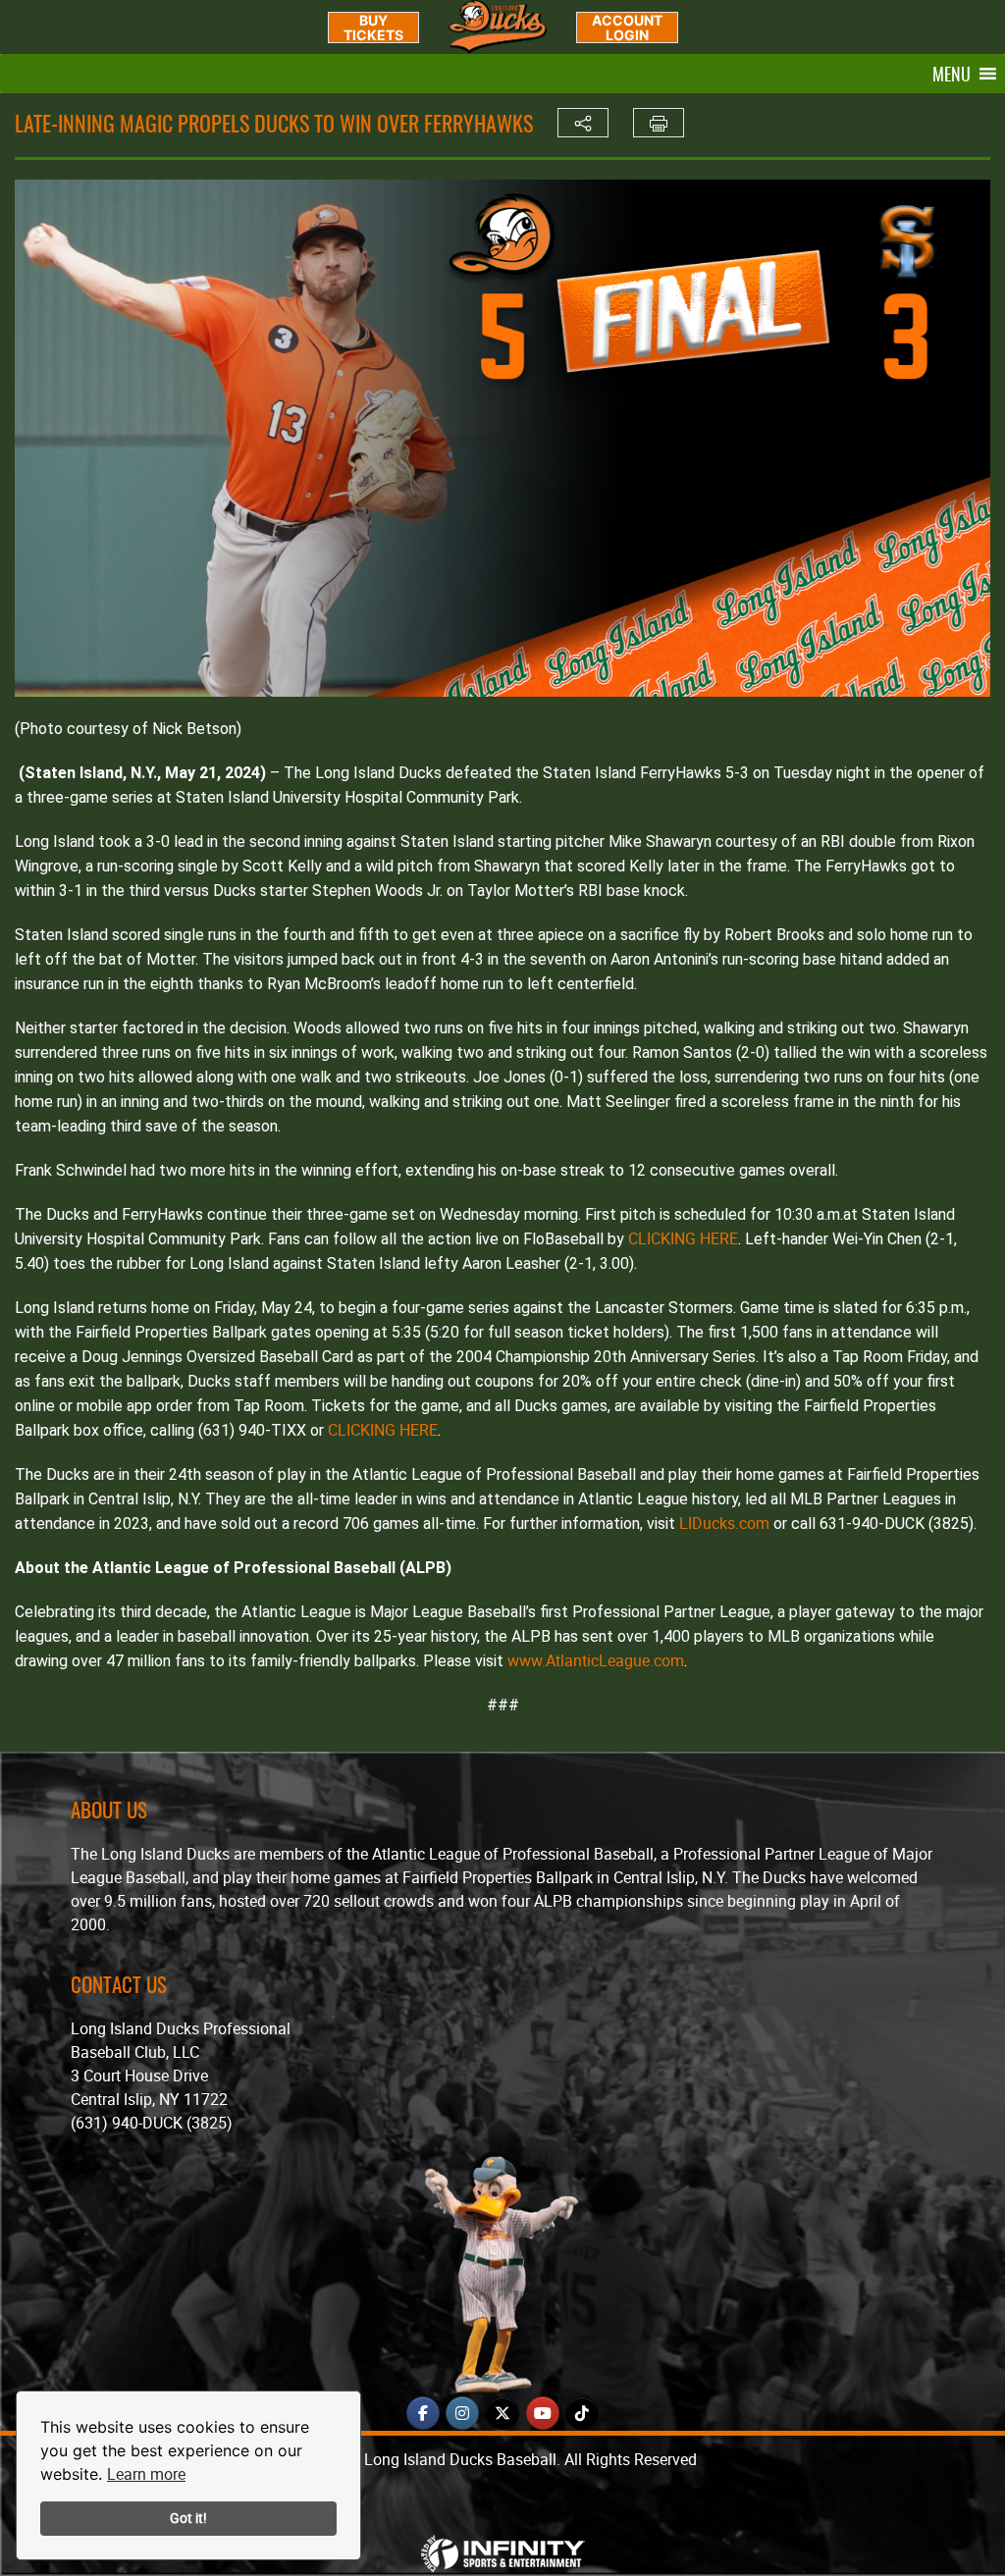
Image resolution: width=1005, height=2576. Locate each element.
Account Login (627, 27)
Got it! (188, 2518)
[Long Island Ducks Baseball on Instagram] (462, 2413)
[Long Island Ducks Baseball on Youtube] (543, 2413)
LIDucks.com (724, 1523)
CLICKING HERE (683, 1238)
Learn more (146, 2474)
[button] (952, 74)
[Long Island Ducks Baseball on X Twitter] (502, 2413)
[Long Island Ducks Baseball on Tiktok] (582, 2413)
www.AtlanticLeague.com (596, 1660)
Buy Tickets (373, 27)
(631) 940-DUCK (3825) (152, 2123)
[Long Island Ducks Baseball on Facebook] (423, 2413)
